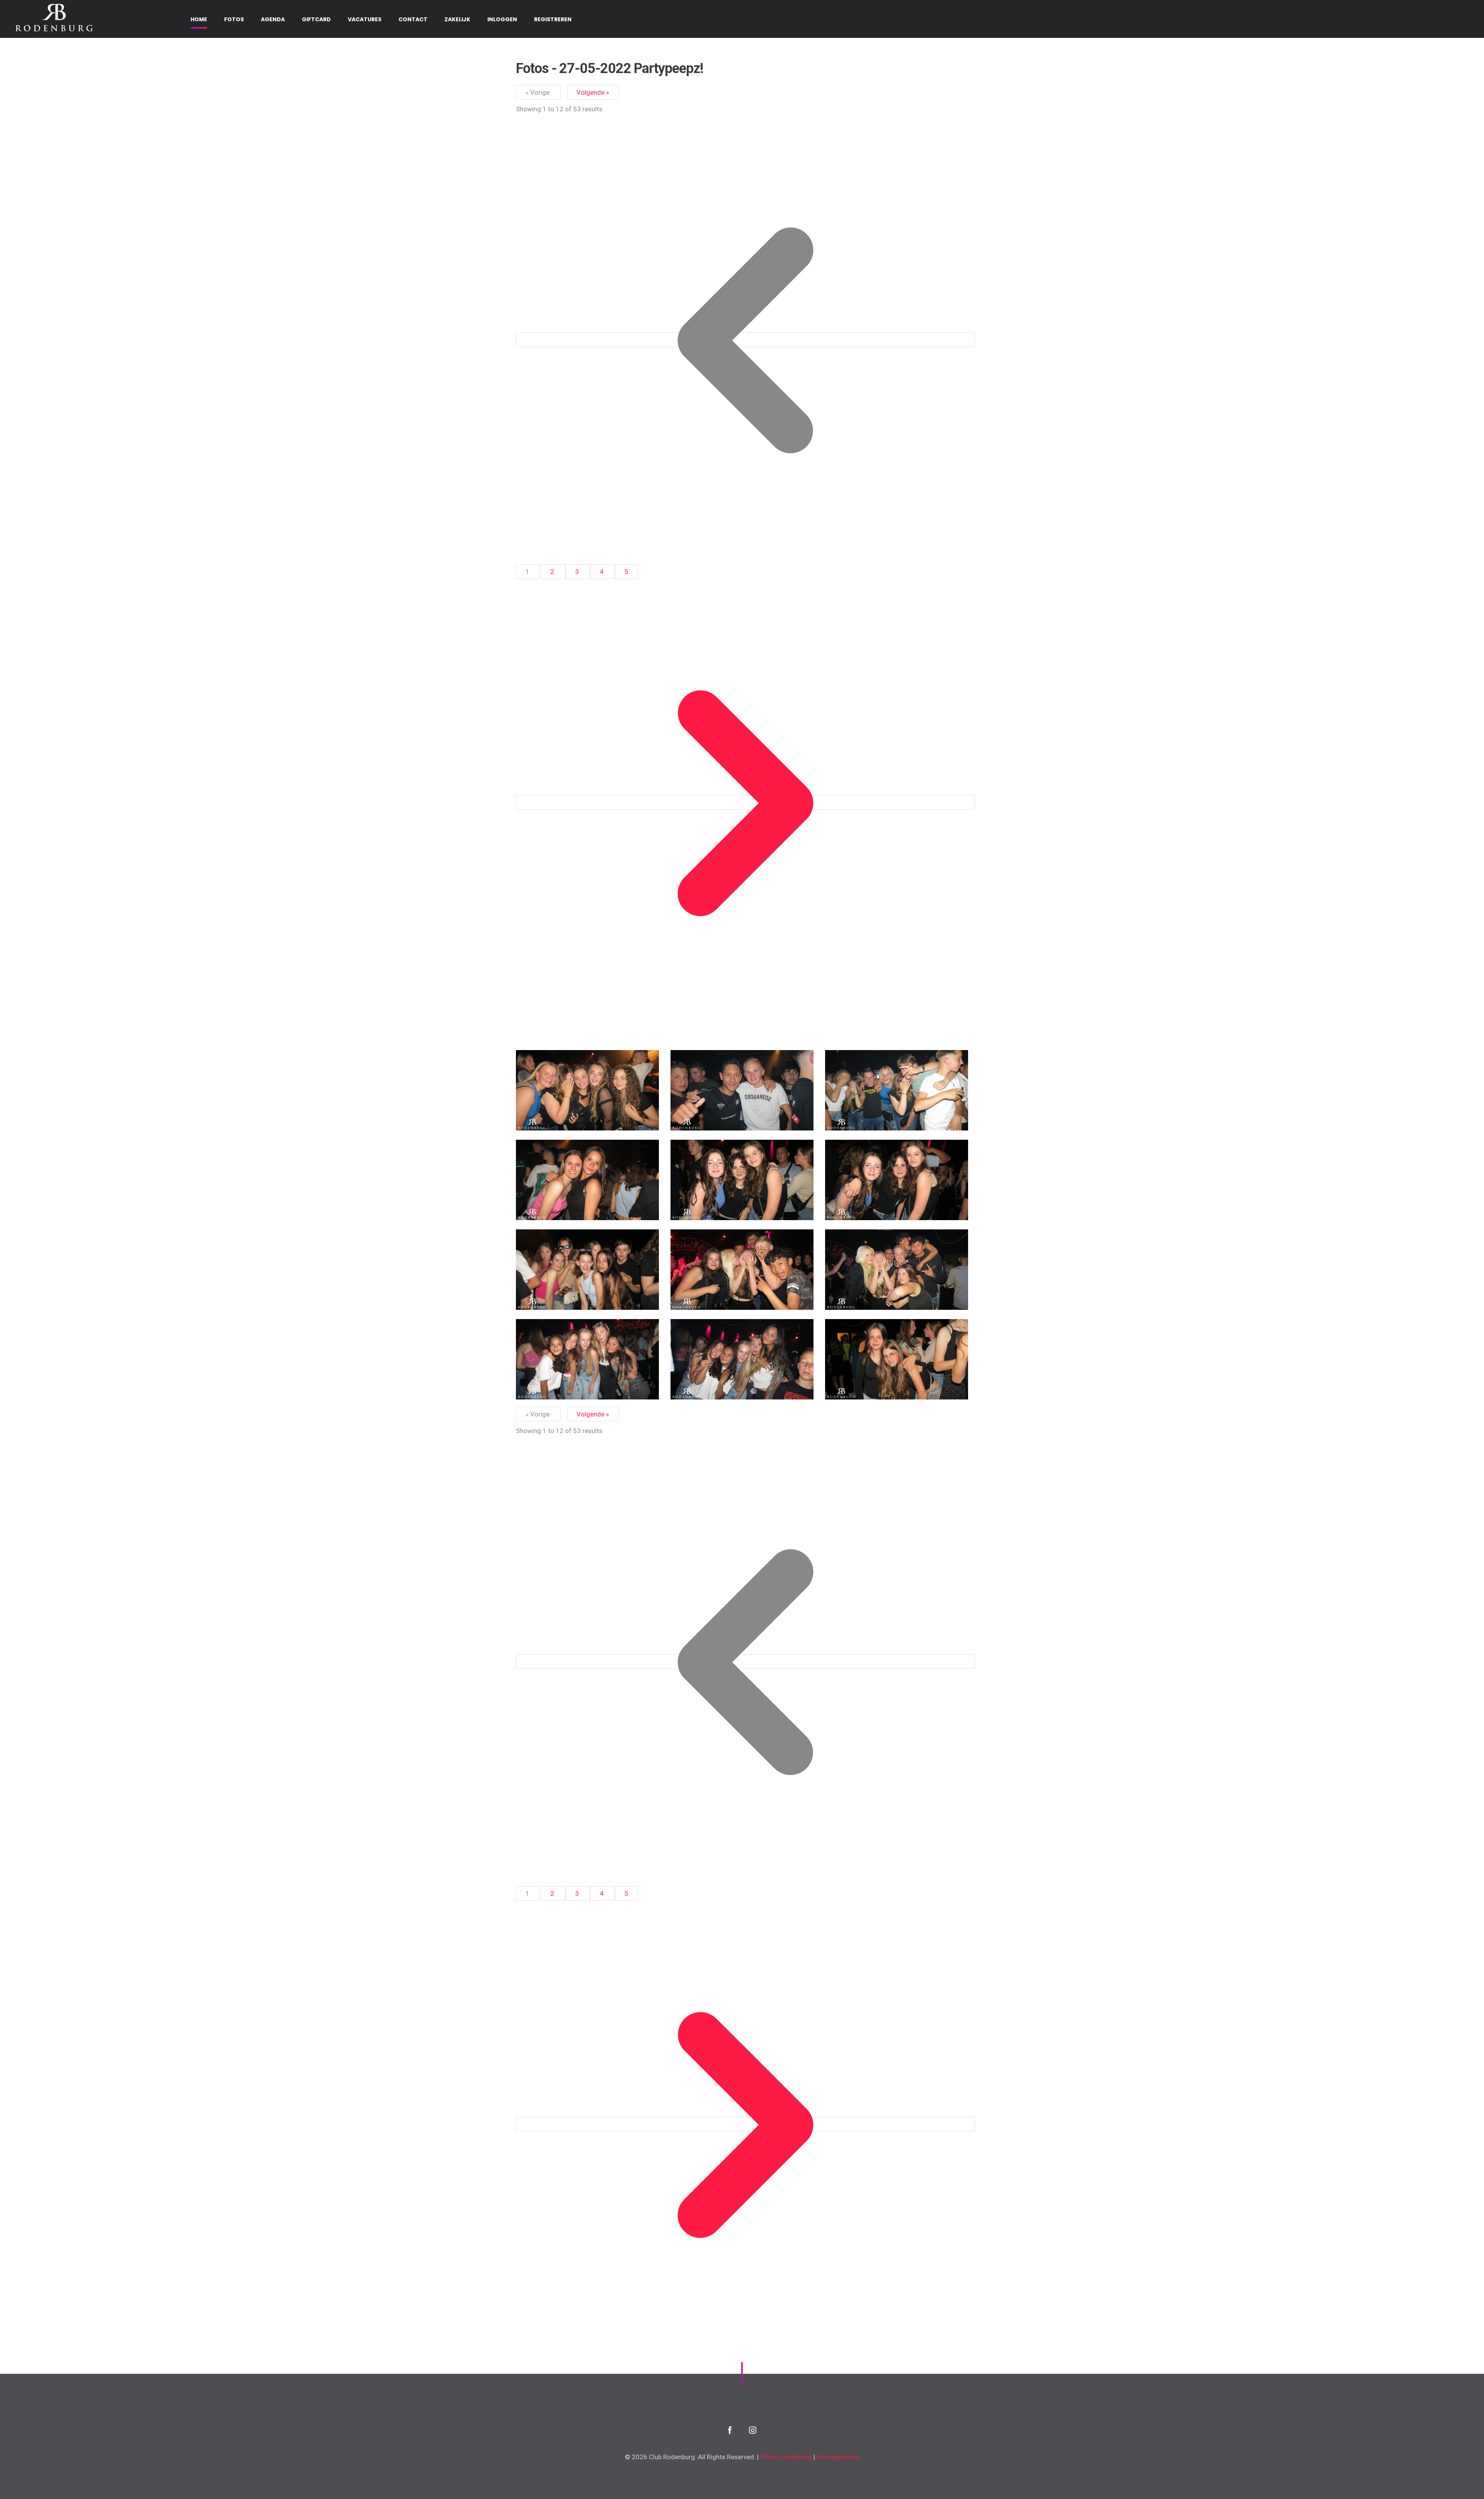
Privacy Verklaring (786, 2457)
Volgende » (593, 92)
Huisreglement (838, 2457)
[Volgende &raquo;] (745, 802)
